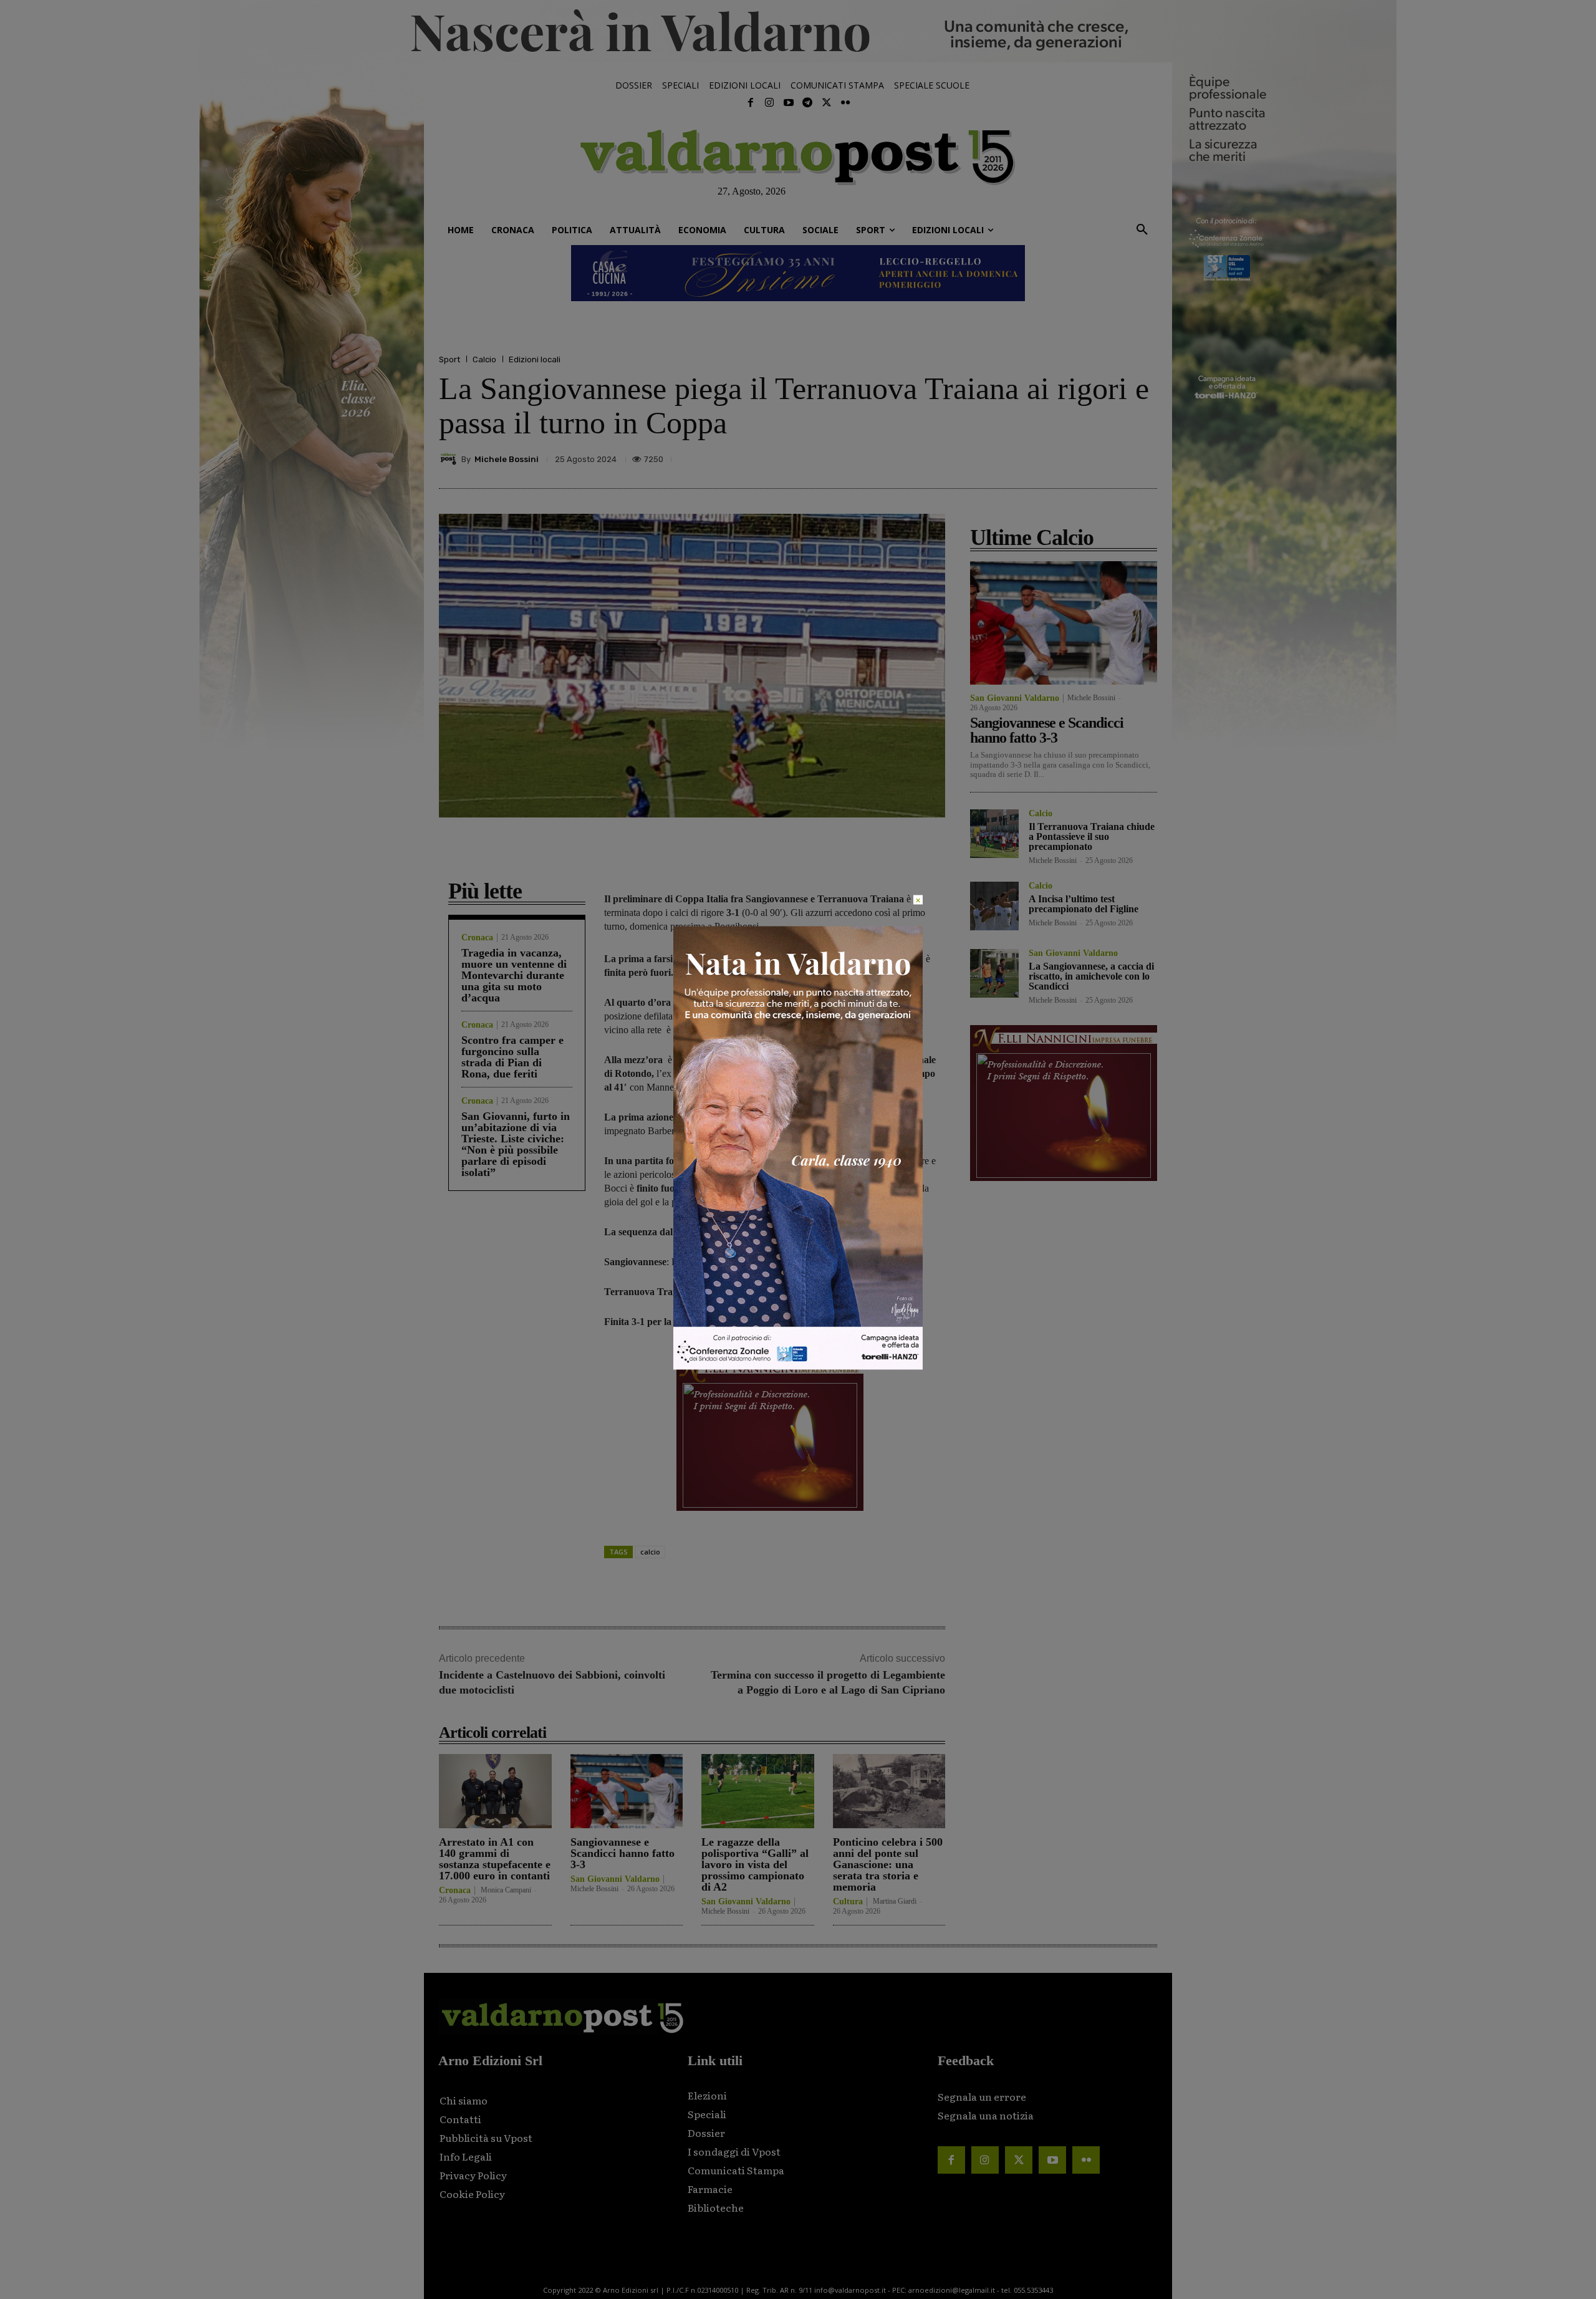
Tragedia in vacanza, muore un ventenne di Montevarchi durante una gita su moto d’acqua (514, 975)
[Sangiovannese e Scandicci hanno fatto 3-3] (627, 1791)
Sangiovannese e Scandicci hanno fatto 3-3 (623, 1853)
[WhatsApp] (1115, 459)
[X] (1029, 459)
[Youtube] (789, 103)
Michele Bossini (507, 459)
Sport (449, 359)
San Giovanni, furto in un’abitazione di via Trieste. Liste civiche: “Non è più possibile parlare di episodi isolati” (516, 1144)
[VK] (1086, 459)
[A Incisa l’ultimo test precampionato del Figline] (994, 906)
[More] (1144, 459)
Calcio (484, 359)
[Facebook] (751, 103)
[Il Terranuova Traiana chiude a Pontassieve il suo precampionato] (994, 834)
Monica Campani (506, 1890)
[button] (1142, 230)
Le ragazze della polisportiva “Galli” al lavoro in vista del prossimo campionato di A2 (755, 1864)
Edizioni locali (535, 359)
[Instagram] (769, 103)
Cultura (848, 1902)
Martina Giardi (895, 1901)
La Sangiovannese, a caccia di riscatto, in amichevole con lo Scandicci (1091, 976)
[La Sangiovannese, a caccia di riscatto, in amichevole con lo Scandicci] (994, 973)
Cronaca (477, 938)
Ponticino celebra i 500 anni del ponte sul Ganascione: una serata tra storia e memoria (888, 1864)
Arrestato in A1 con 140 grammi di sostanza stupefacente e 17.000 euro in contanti (495, 1859)
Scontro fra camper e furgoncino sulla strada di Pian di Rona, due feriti (512, 1057)
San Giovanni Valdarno (615, 1879)
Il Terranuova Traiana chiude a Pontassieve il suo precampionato (1092, 836)
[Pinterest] (1057, 459)
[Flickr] (845, 103)
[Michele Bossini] (450, 459)
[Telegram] (807, 103)
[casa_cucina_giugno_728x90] (798, 273)
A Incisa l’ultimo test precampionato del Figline (1084, 904)
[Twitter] (826, 103)
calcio (650, 1552)
